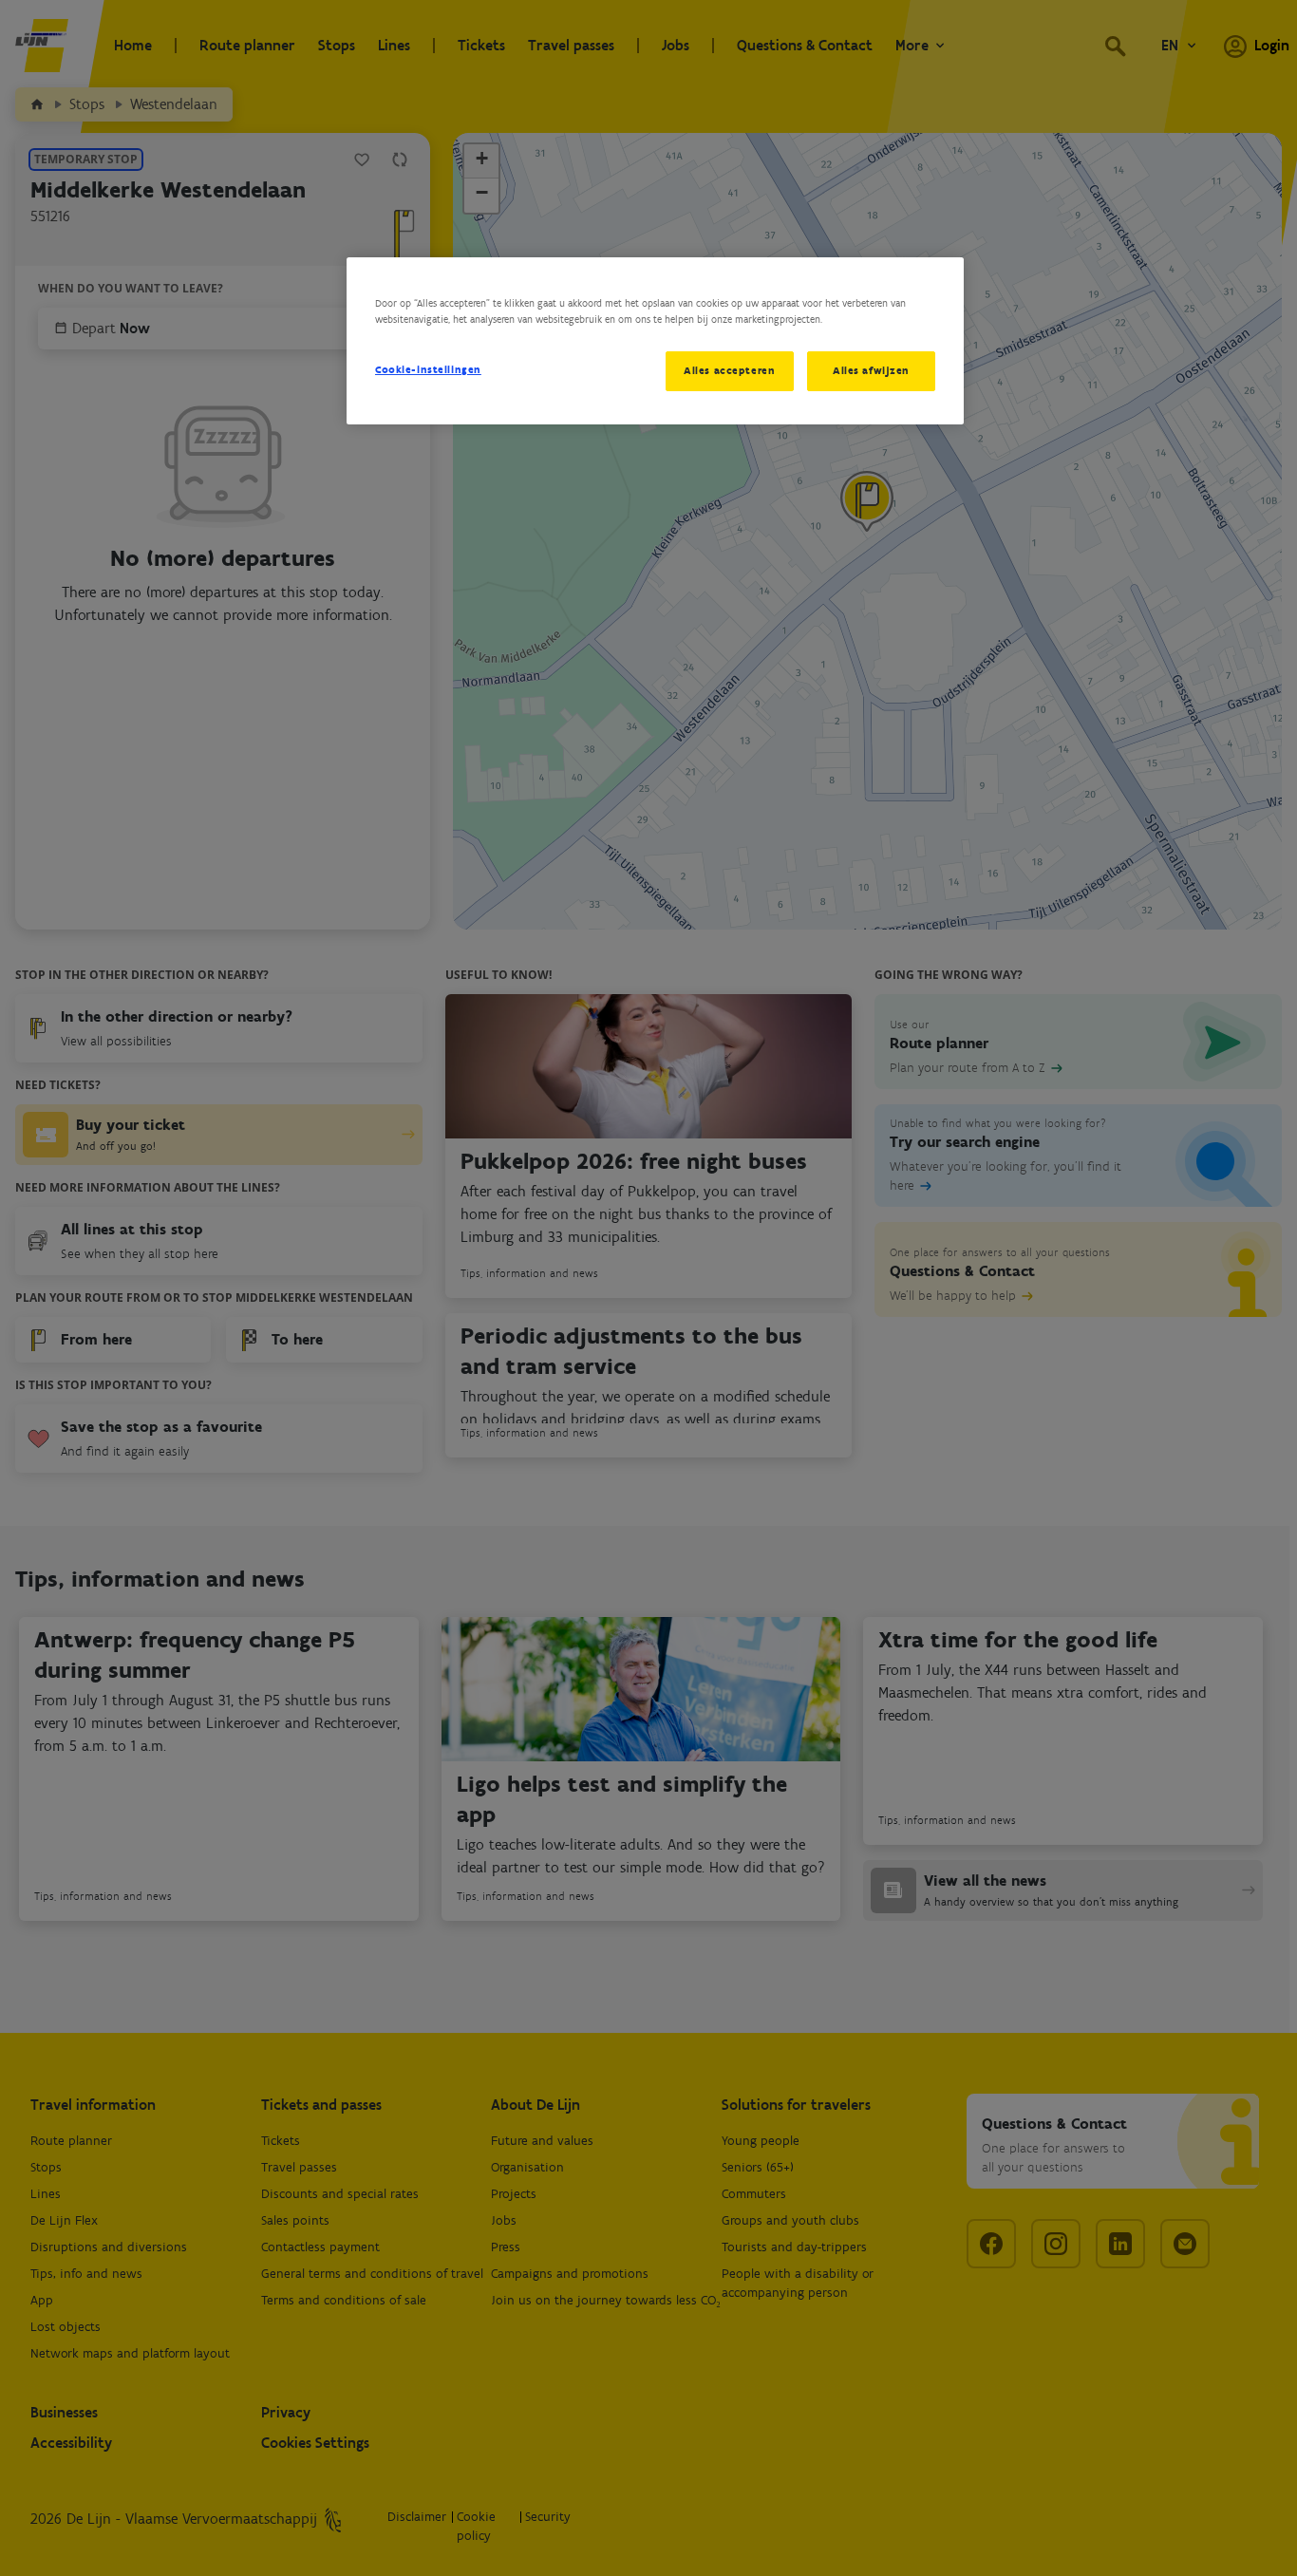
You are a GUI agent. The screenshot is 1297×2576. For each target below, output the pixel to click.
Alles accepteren (729, 370)
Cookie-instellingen (428, 369)
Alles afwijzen (871, 370)
